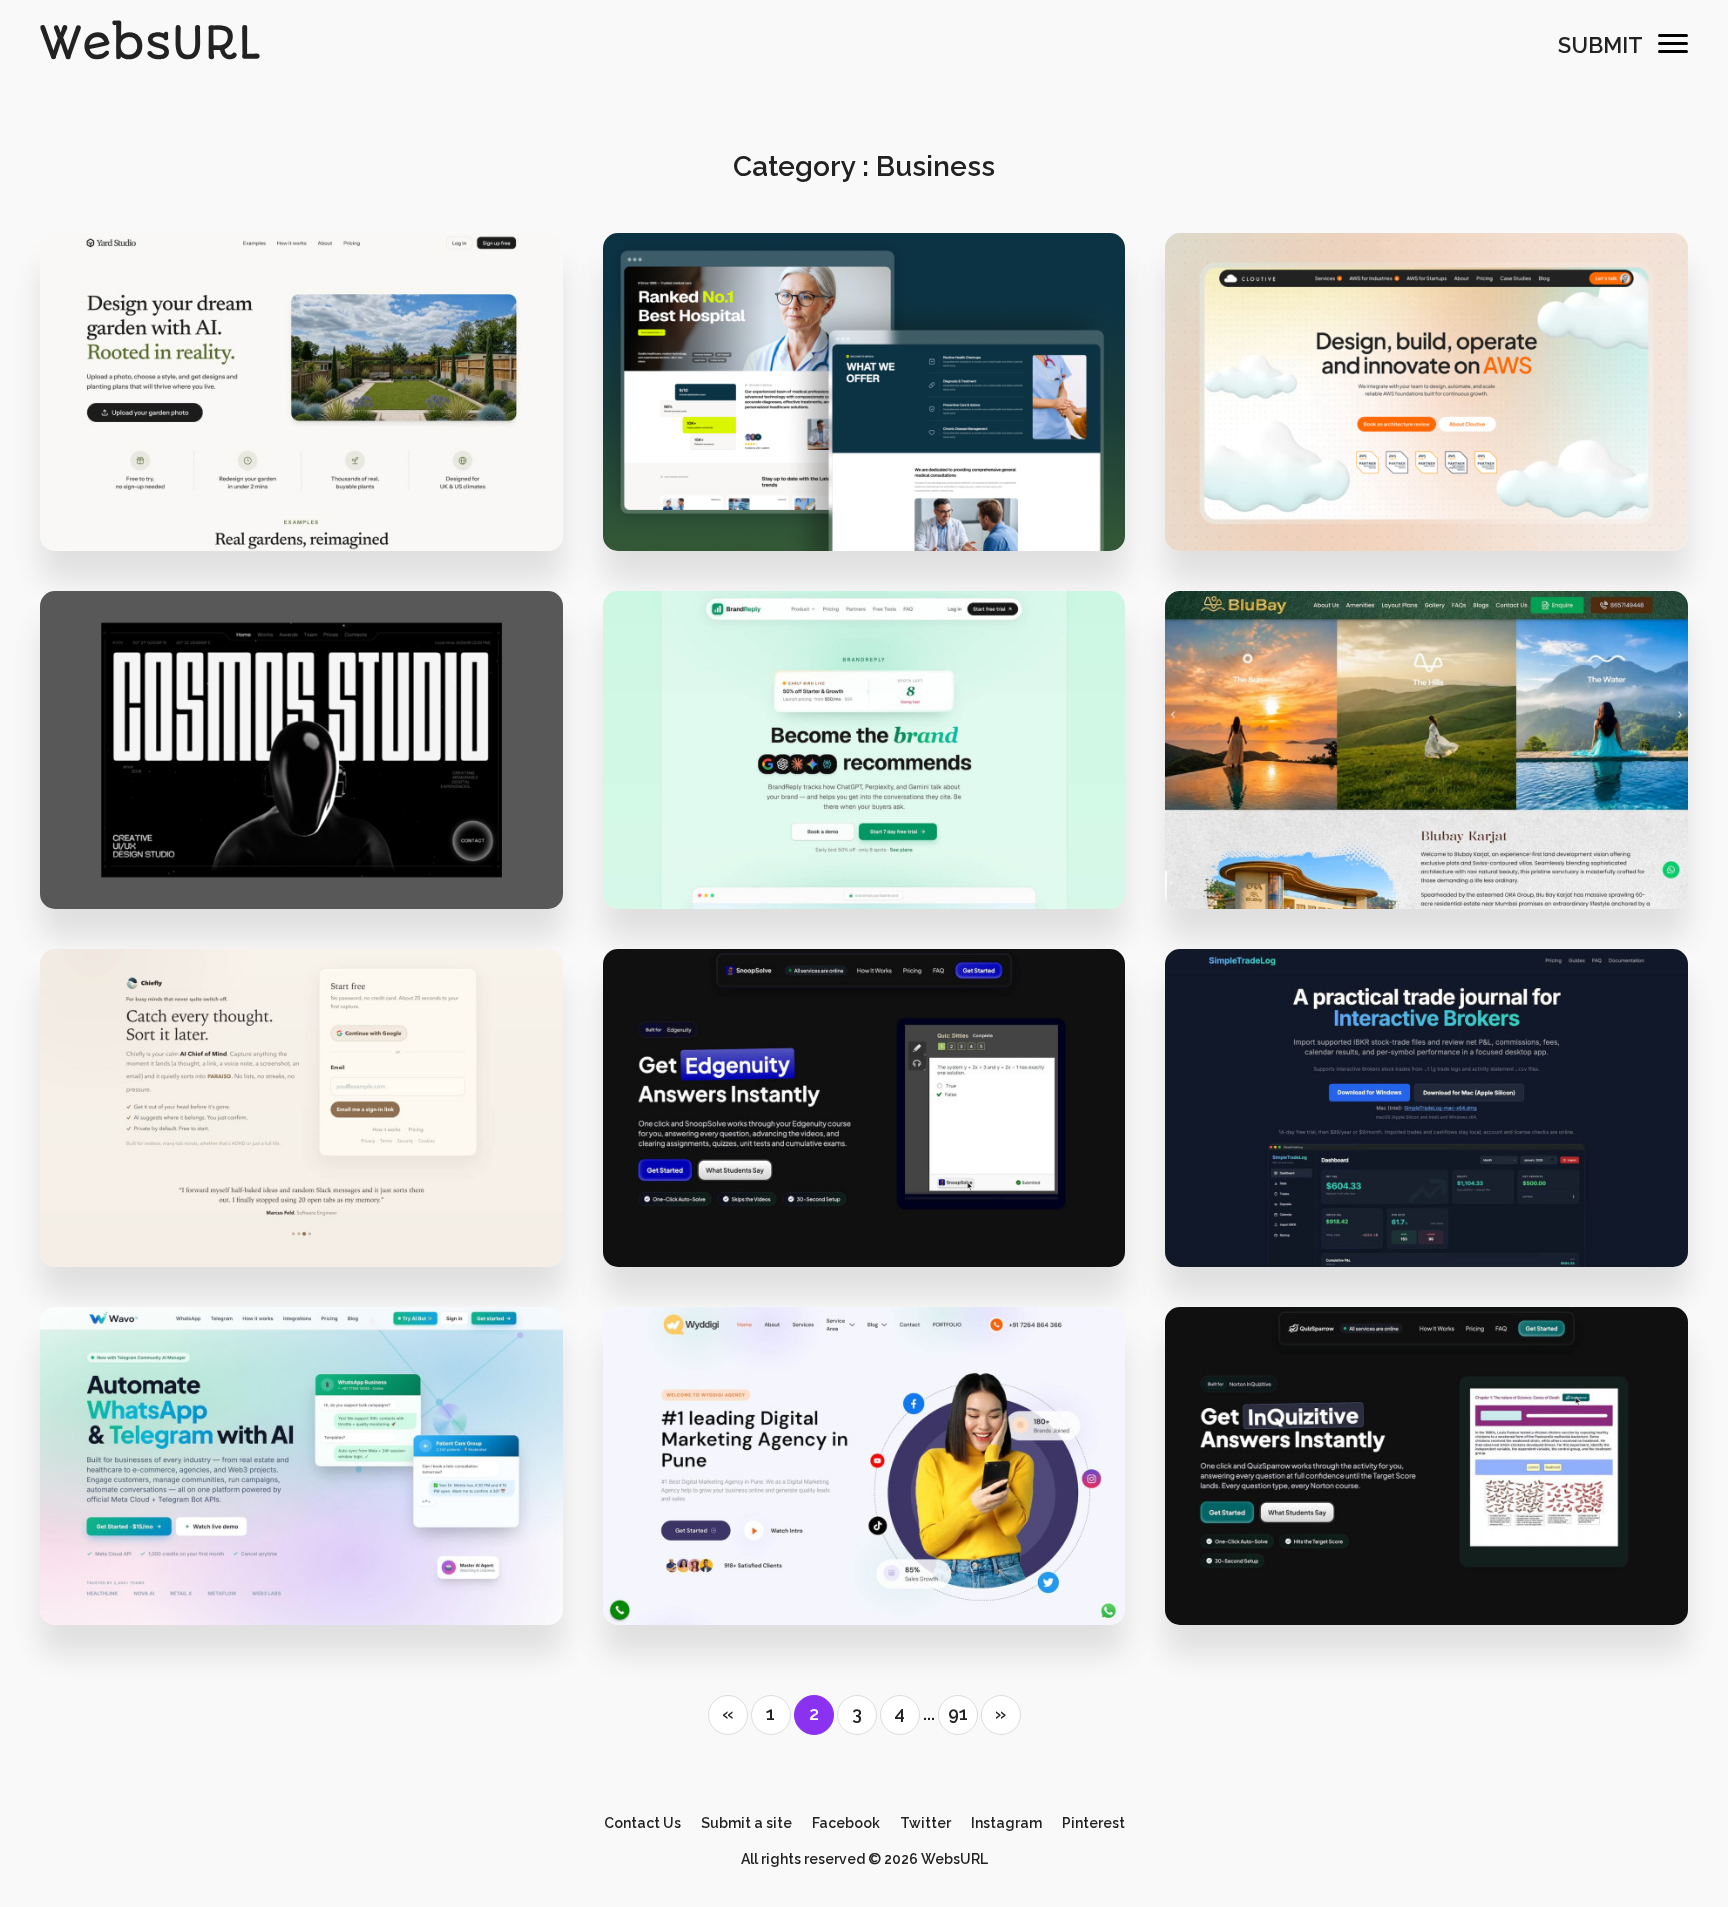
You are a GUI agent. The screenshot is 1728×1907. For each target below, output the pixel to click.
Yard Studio (301, 421)
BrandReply (863, 779)
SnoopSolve (864, 1137)
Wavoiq (301, 1494)
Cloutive (1426, 421)
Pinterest (1093, 1823)
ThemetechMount (876, 486)
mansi (314, 1201)
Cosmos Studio (301, 779)
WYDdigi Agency (864, 1494)
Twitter (925, 1823)
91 (958, 1713)
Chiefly (301, 1137)
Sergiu (876, 843)
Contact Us (642, 1823)
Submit (1600, 45)
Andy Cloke (314, 486)
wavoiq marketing (314, 1559)
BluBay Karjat (1426, 779)
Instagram (1006, 1823)
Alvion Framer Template (864, 421)
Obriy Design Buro (1439, 486)
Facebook (846, 1823)
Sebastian (1439, 1559)
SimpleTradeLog (1426, 1137)
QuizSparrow (1427, 1494)
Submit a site (746, 1823)
